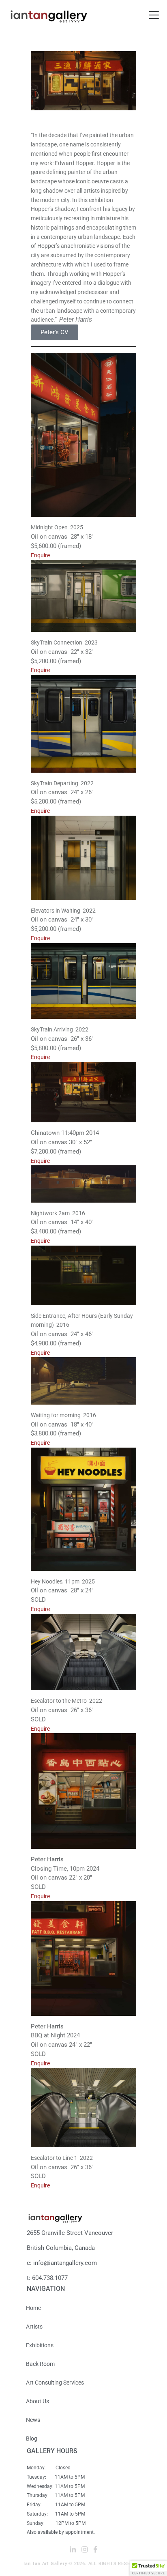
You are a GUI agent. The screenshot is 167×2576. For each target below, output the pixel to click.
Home (33, 2308)
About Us (37, 2401)
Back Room (40, 2364)
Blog (32, 2438)
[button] (148, 2568)
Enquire (40, 555)
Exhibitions (40, 2345)
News (33, 2420)
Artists (34, 2327)
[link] (154, 15)
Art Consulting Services (55, 2383)
